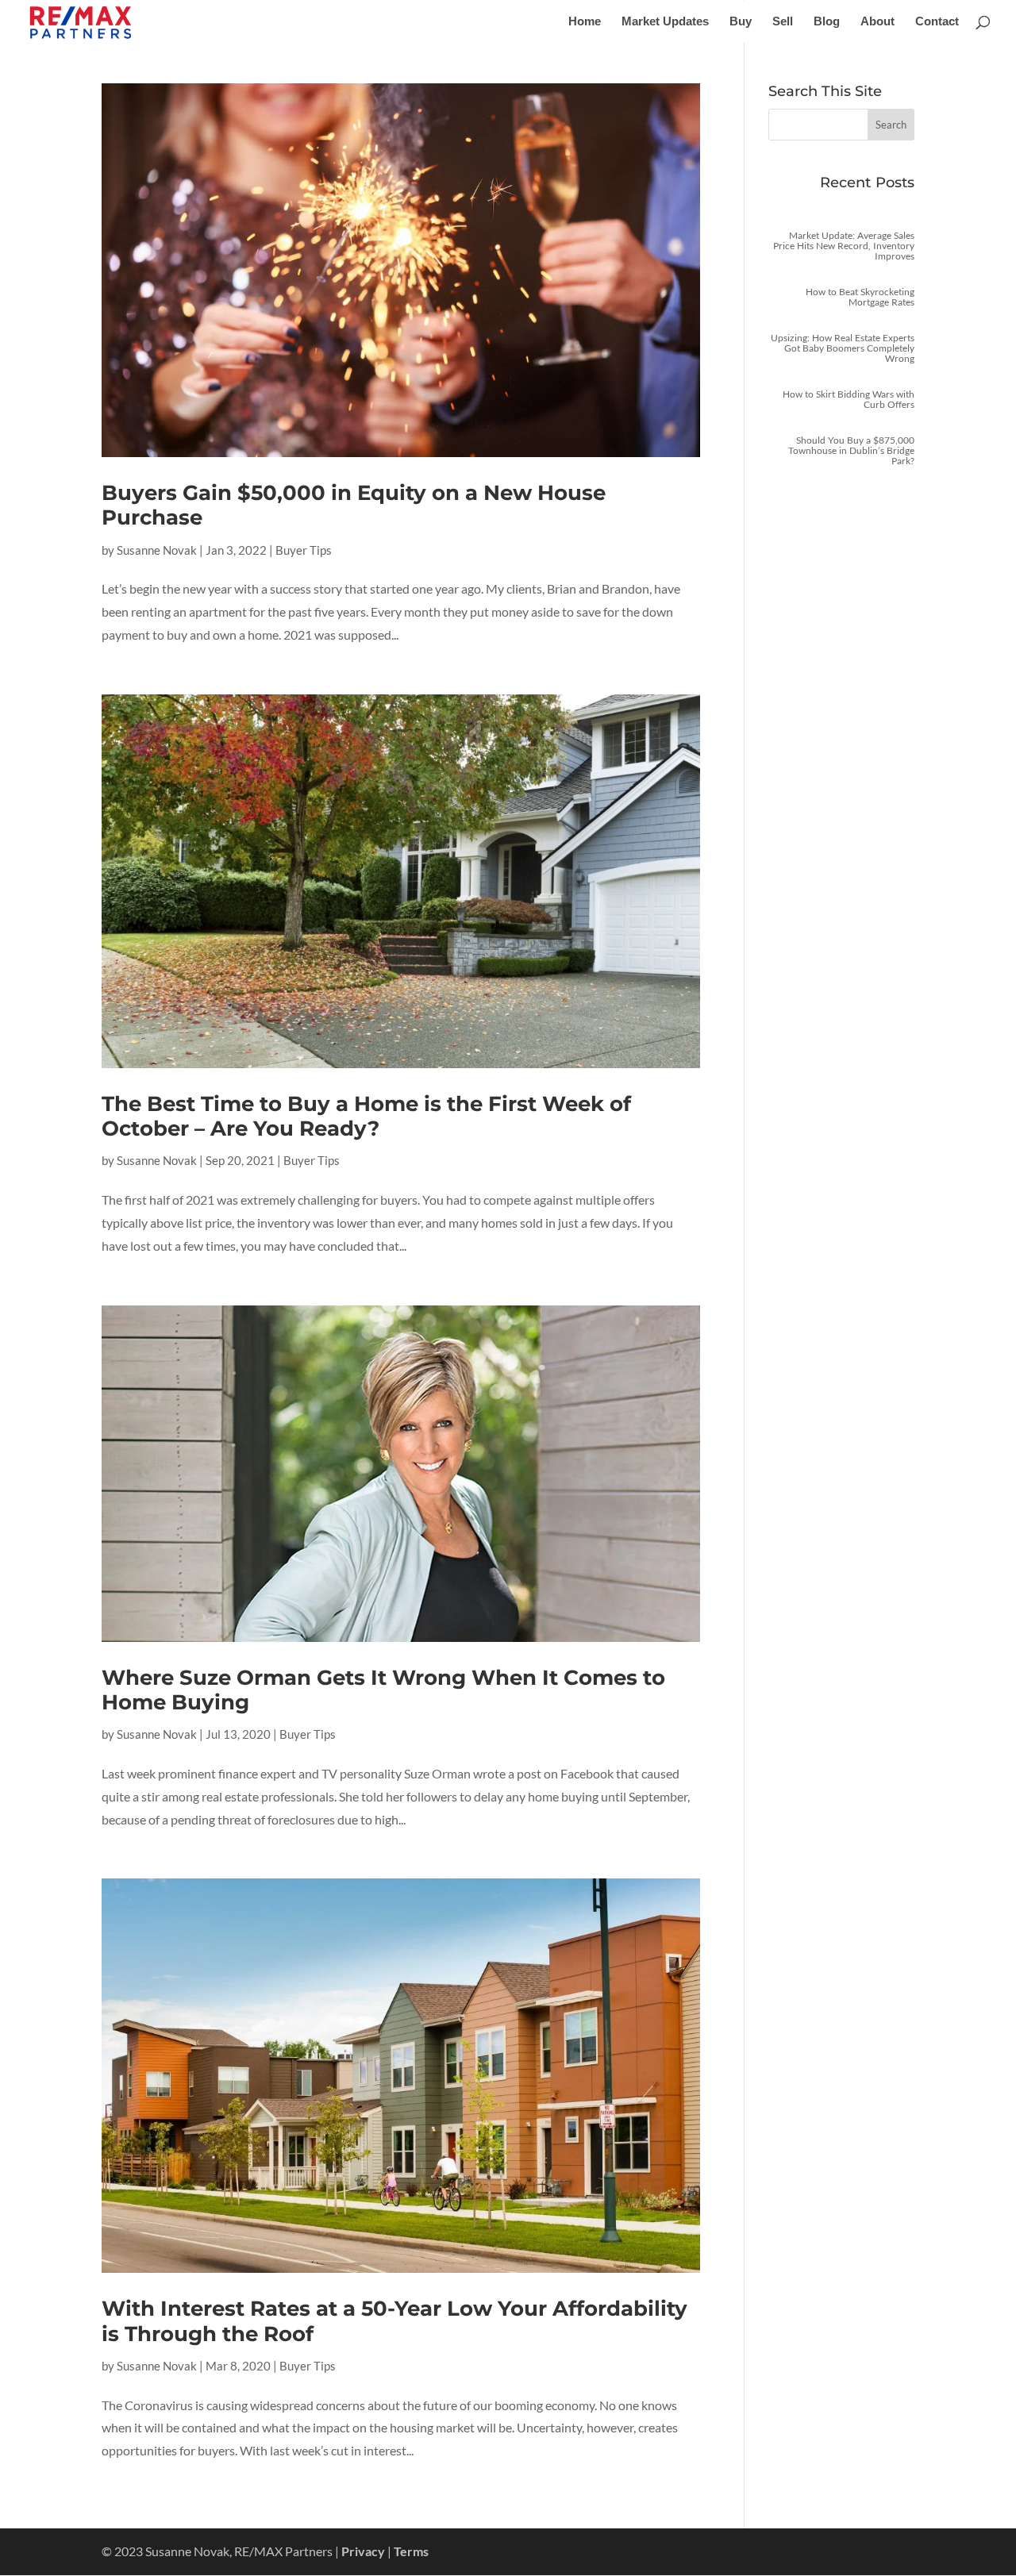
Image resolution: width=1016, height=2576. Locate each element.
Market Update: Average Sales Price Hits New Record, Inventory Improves (844, 246)
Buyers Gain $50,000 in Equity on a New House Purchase (354, 505)
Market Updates (665, 22)
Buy (741, 22)
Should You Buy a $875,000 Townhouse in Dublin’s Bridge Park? (851, 450)
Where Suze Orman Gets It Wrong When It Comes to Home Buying (383, 1690)
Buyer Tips (304, 550)
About (877, 22)
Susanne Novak (157, 550)
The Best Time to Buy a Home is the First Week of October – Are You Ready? (366, 1116)
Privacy (363, 2551)
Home (585, 22)
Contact (937, 22)
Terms (411, 2551)
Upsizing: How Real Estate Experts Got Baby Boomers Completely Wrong (843, 348)
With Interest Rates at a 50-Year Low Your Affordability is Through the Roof (394, 2321)
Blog (827, 22)
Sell (783, 22)
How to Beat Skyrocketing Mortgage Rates (860, 297)
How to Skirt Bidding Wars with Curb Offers (849, 399)
